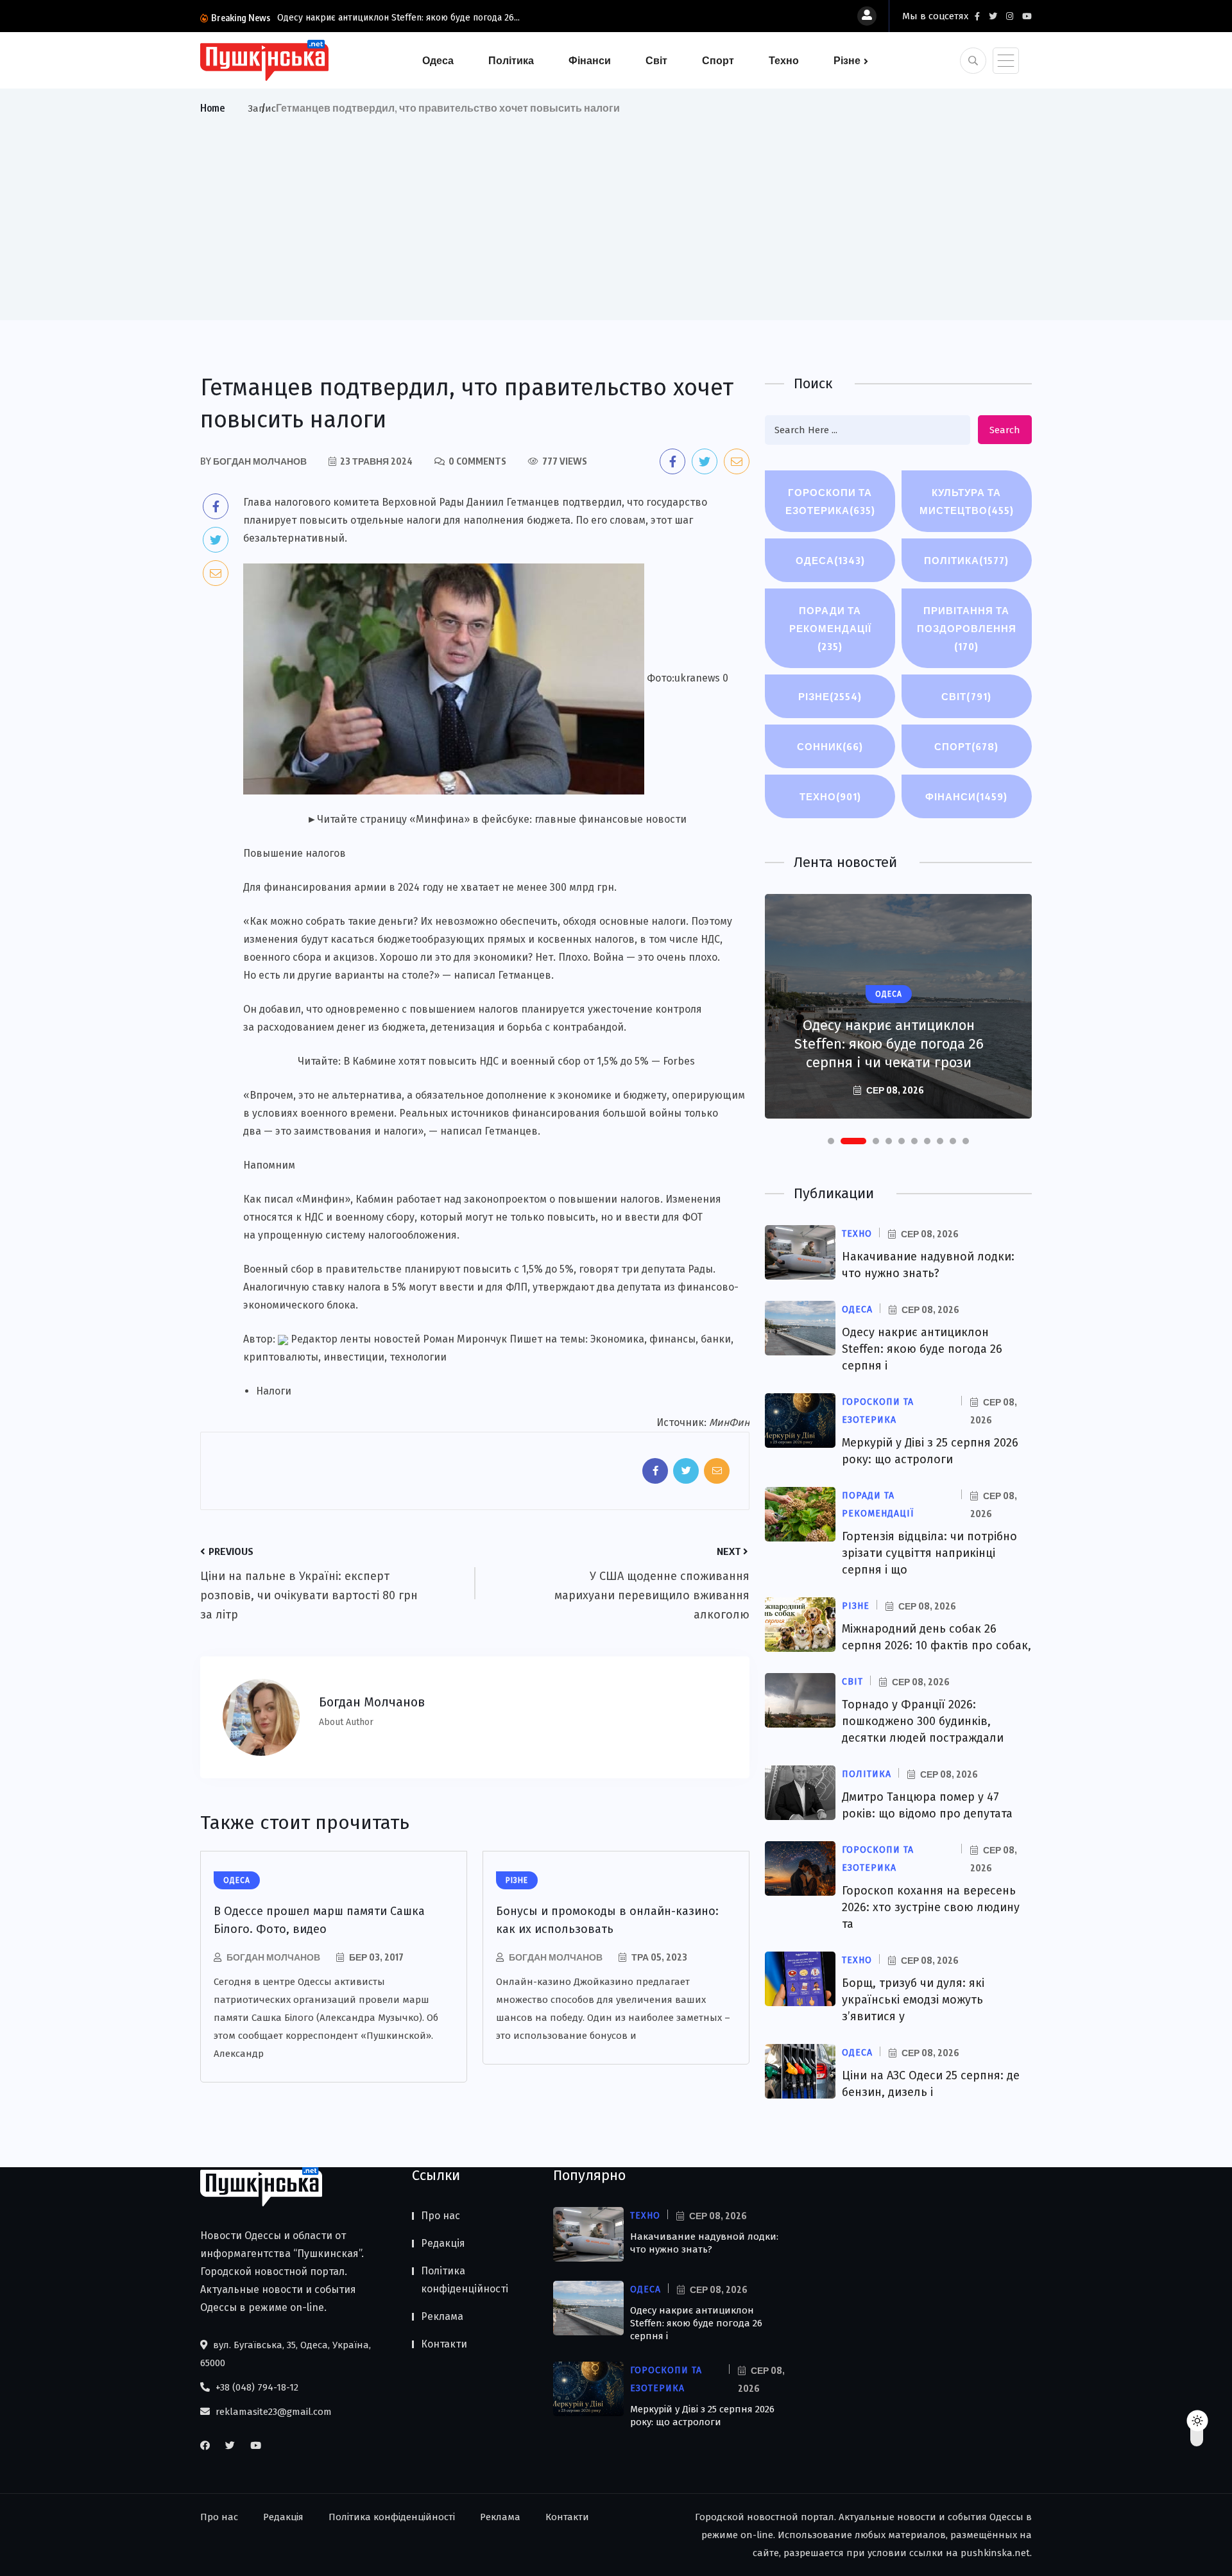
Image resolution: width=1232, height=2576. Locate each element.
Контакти (444, 2344)
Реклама (442, 2316)
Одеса (438, 60)
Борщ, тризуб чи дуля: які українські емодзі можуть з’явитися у (913, 2000)
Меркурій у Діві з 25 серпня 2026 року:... (362, 18)
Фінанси (590, 60)
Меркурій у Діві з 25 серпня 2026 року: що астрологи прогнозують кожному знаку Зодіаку (889, 1035)
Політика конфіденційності (465, 2280)
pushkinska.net (995, 2553)
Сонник (830, 746)
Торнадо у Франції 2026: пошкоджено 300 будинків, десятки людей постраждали (923, 1721)
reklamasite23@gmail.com (272, 2412)
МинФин (729, 1422)
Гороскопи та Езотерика (830, 501)
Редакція (443, 2243)
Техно (784, 60)
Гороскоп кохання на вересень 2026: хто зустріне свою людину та (931, 1907)
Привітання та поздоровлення (967, 628)
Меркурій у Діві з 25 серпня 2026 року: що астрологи (702, 2416)
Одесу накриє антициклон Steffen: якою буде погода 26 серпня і (922, 1349)
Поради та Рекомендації (830, 628)
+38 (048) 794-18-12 (256, 2387)
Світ (656, 60)
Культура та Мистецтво (967, 501)
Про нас (441, 2216)
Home (212, 108)
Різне (847, 60)
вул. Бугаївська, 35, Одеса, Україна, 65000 (286, 2354)
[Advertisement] (616, 214)
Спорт (718, 60)
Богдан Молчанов (273, 1957)
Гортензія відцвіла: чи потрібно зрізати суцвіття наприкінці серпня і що (929, 1553)
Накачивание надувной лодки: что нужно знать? (704, 2243)
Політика (511, 60)
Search (1005, 430)
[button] (831, 1141)
